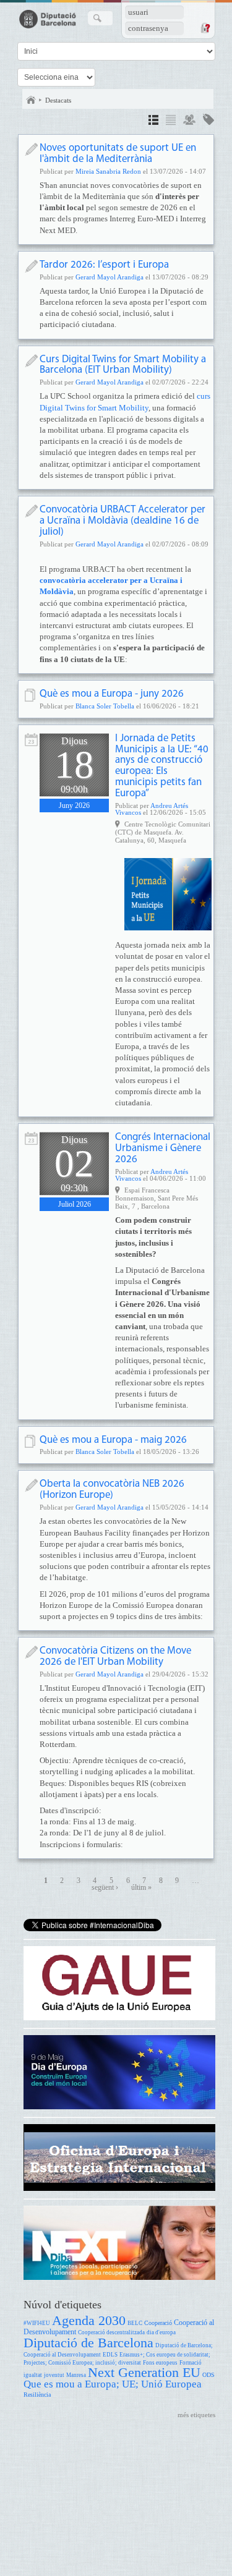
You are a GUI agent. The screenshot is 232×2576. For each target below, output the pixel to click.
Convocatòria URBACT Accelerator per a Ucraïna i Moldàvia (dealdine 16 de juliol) (122, 521)
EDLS (110, 2355)
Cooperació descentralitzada (111, 2332)
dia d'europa (161, 2332)
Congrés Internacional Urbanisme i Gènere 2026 (163, 1148)
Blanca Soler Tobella (105, 706)
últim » (141, 1888)
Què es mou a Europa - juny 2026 (112, 694)
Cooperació (158, 2323)
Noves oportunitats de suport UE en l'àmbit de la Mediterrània (118, 154)
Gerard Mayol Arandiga (110, 277)
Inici (31, 100)
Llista (171, 121)
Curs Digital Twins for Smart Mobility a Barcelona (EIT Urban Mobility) (123, 365)
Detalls (153, 121)
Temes (208, 121)
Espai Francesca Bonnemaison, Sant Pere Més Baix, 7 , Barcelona (157, 1198)
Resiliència (37, 2395)
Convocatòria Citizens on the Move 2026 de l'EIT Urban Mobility (115, 1656)
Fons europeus (160, 2363)
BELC (135, 2323)
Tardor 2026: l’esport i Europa (104, 265)
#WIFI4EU (37, 2323)
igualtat (33, 2375)
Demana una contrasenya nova (205, 28)
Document (31, 695)
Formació (191, 2363)
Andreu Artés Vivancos (152, 809)
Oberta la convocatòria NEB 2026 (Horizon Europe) (112, 1490)
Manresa (76, 2375)
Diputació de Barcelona (88, 2343)
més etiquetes (196, 2415)
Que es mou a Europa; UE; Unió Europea (113, 2384)
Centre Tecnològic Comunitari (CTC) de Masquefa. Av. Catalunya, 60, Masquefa (163, 832)
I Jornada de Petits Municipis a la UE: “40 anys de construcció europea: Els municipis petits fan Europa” (162, 766)
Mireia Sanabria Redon (108, 171)
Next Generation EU (144, 2372)
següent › (105, 1888)
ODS (208, 2375)
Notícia (31, 149)
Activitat (31, 740)
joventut (54, 2375)
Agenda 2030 (89, 2320)
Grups (189, 121)
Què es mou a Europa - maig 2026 (113, 1440)
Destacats (58, 100)
